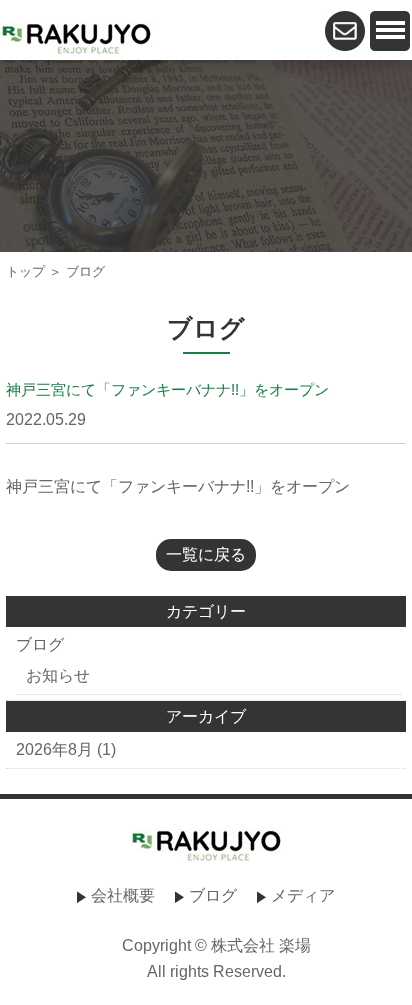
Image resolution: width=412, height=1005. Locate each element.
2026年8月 (54, 749)
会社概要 (123, 895)
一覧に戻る (206, 554)
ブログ (40, 644)
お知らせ (58, 675)
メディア (303, 895)
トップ (25, 271)
